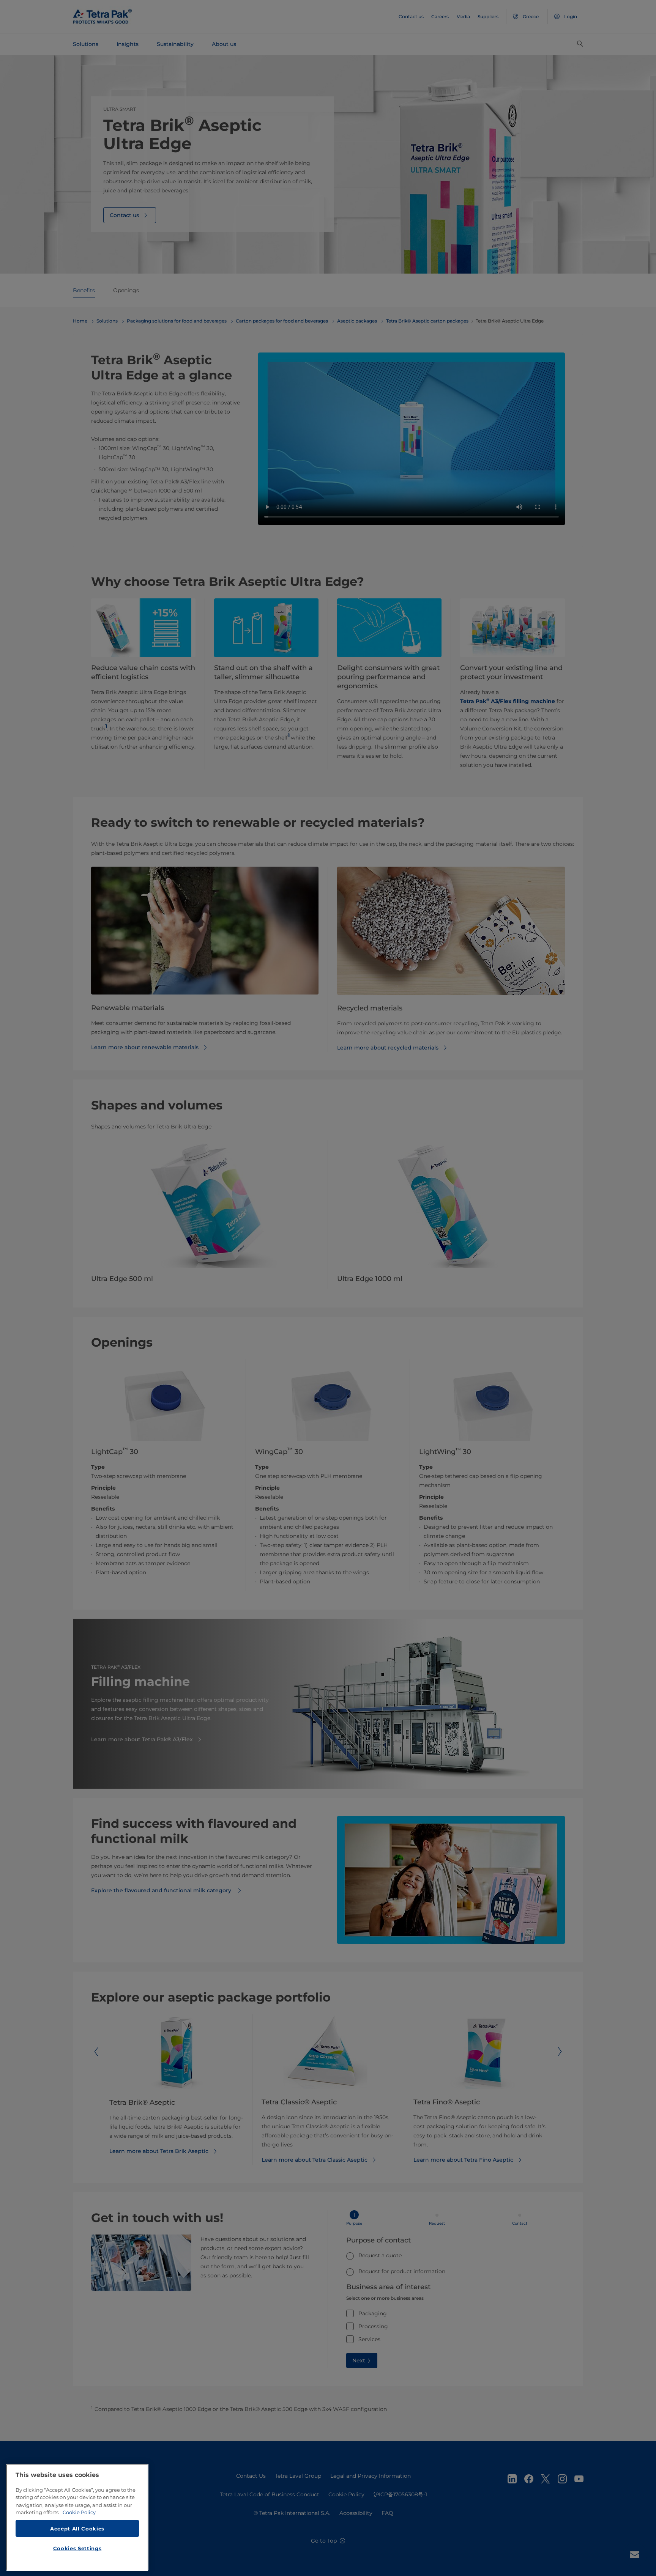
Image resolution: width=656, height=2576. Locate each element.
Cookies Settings (77, 2548)
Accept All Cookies (77, 2528)
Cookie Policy (79, 2512)
